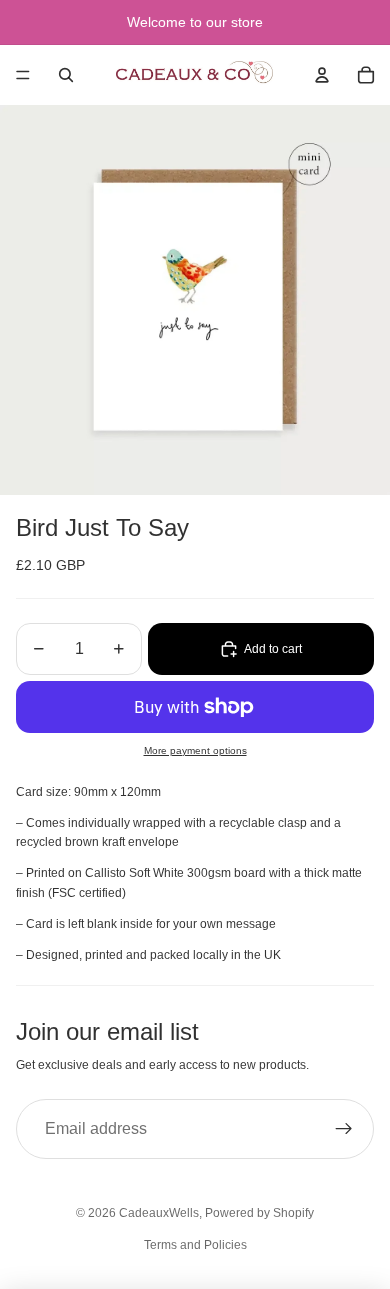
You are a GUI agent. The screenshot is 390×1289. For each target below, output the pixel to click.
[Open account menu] (322, 75)
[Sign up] (344, 1129)
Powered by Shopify (259, 1213)
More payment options (195, 750)
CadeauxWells (159, 1213)
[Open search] (66, 75)
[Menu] (23, 75)
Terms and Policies (195, 1245)
